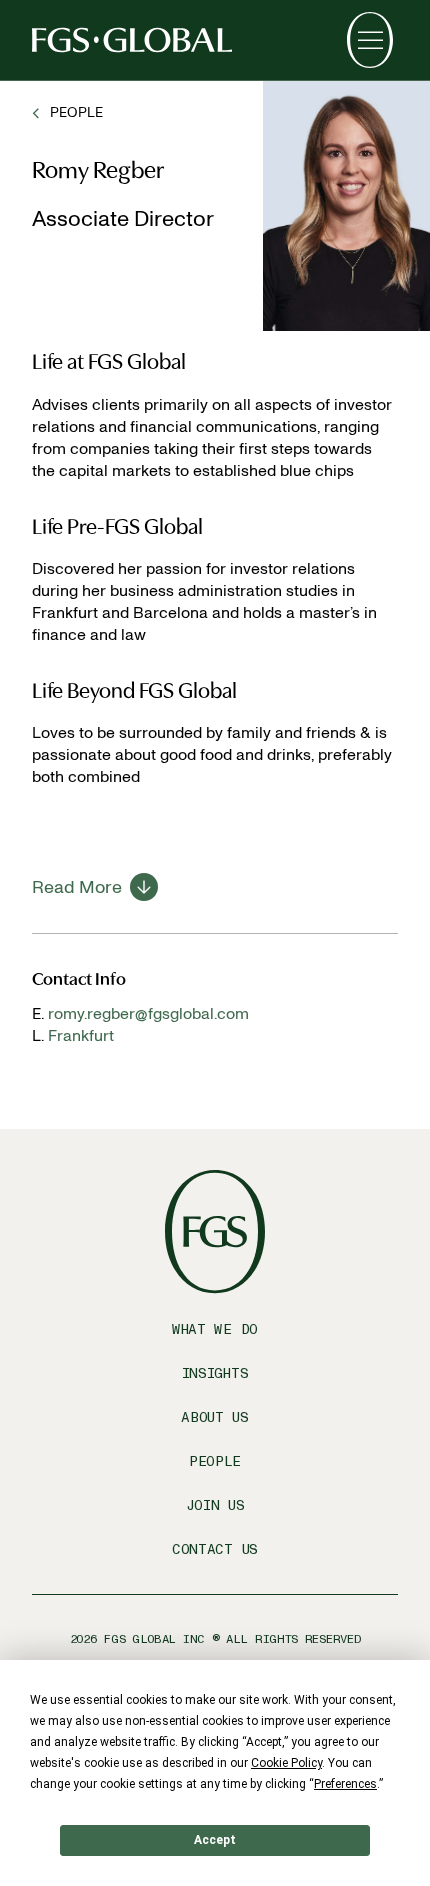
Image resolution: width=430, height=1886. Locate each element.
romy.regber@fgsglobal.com (148, 1013)
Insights (215, 1373)
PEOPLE (76, 112)
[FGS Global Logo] (132, 40)
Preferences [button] (345, 1784)
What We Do (215, 1329)
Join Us (215, 1505)
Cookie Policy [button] (286, 1763)
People (215, 1461)
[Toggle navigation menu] (370, 40)
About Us (215, 1417)
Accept (215, 1840)
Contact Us (215, 1549)
